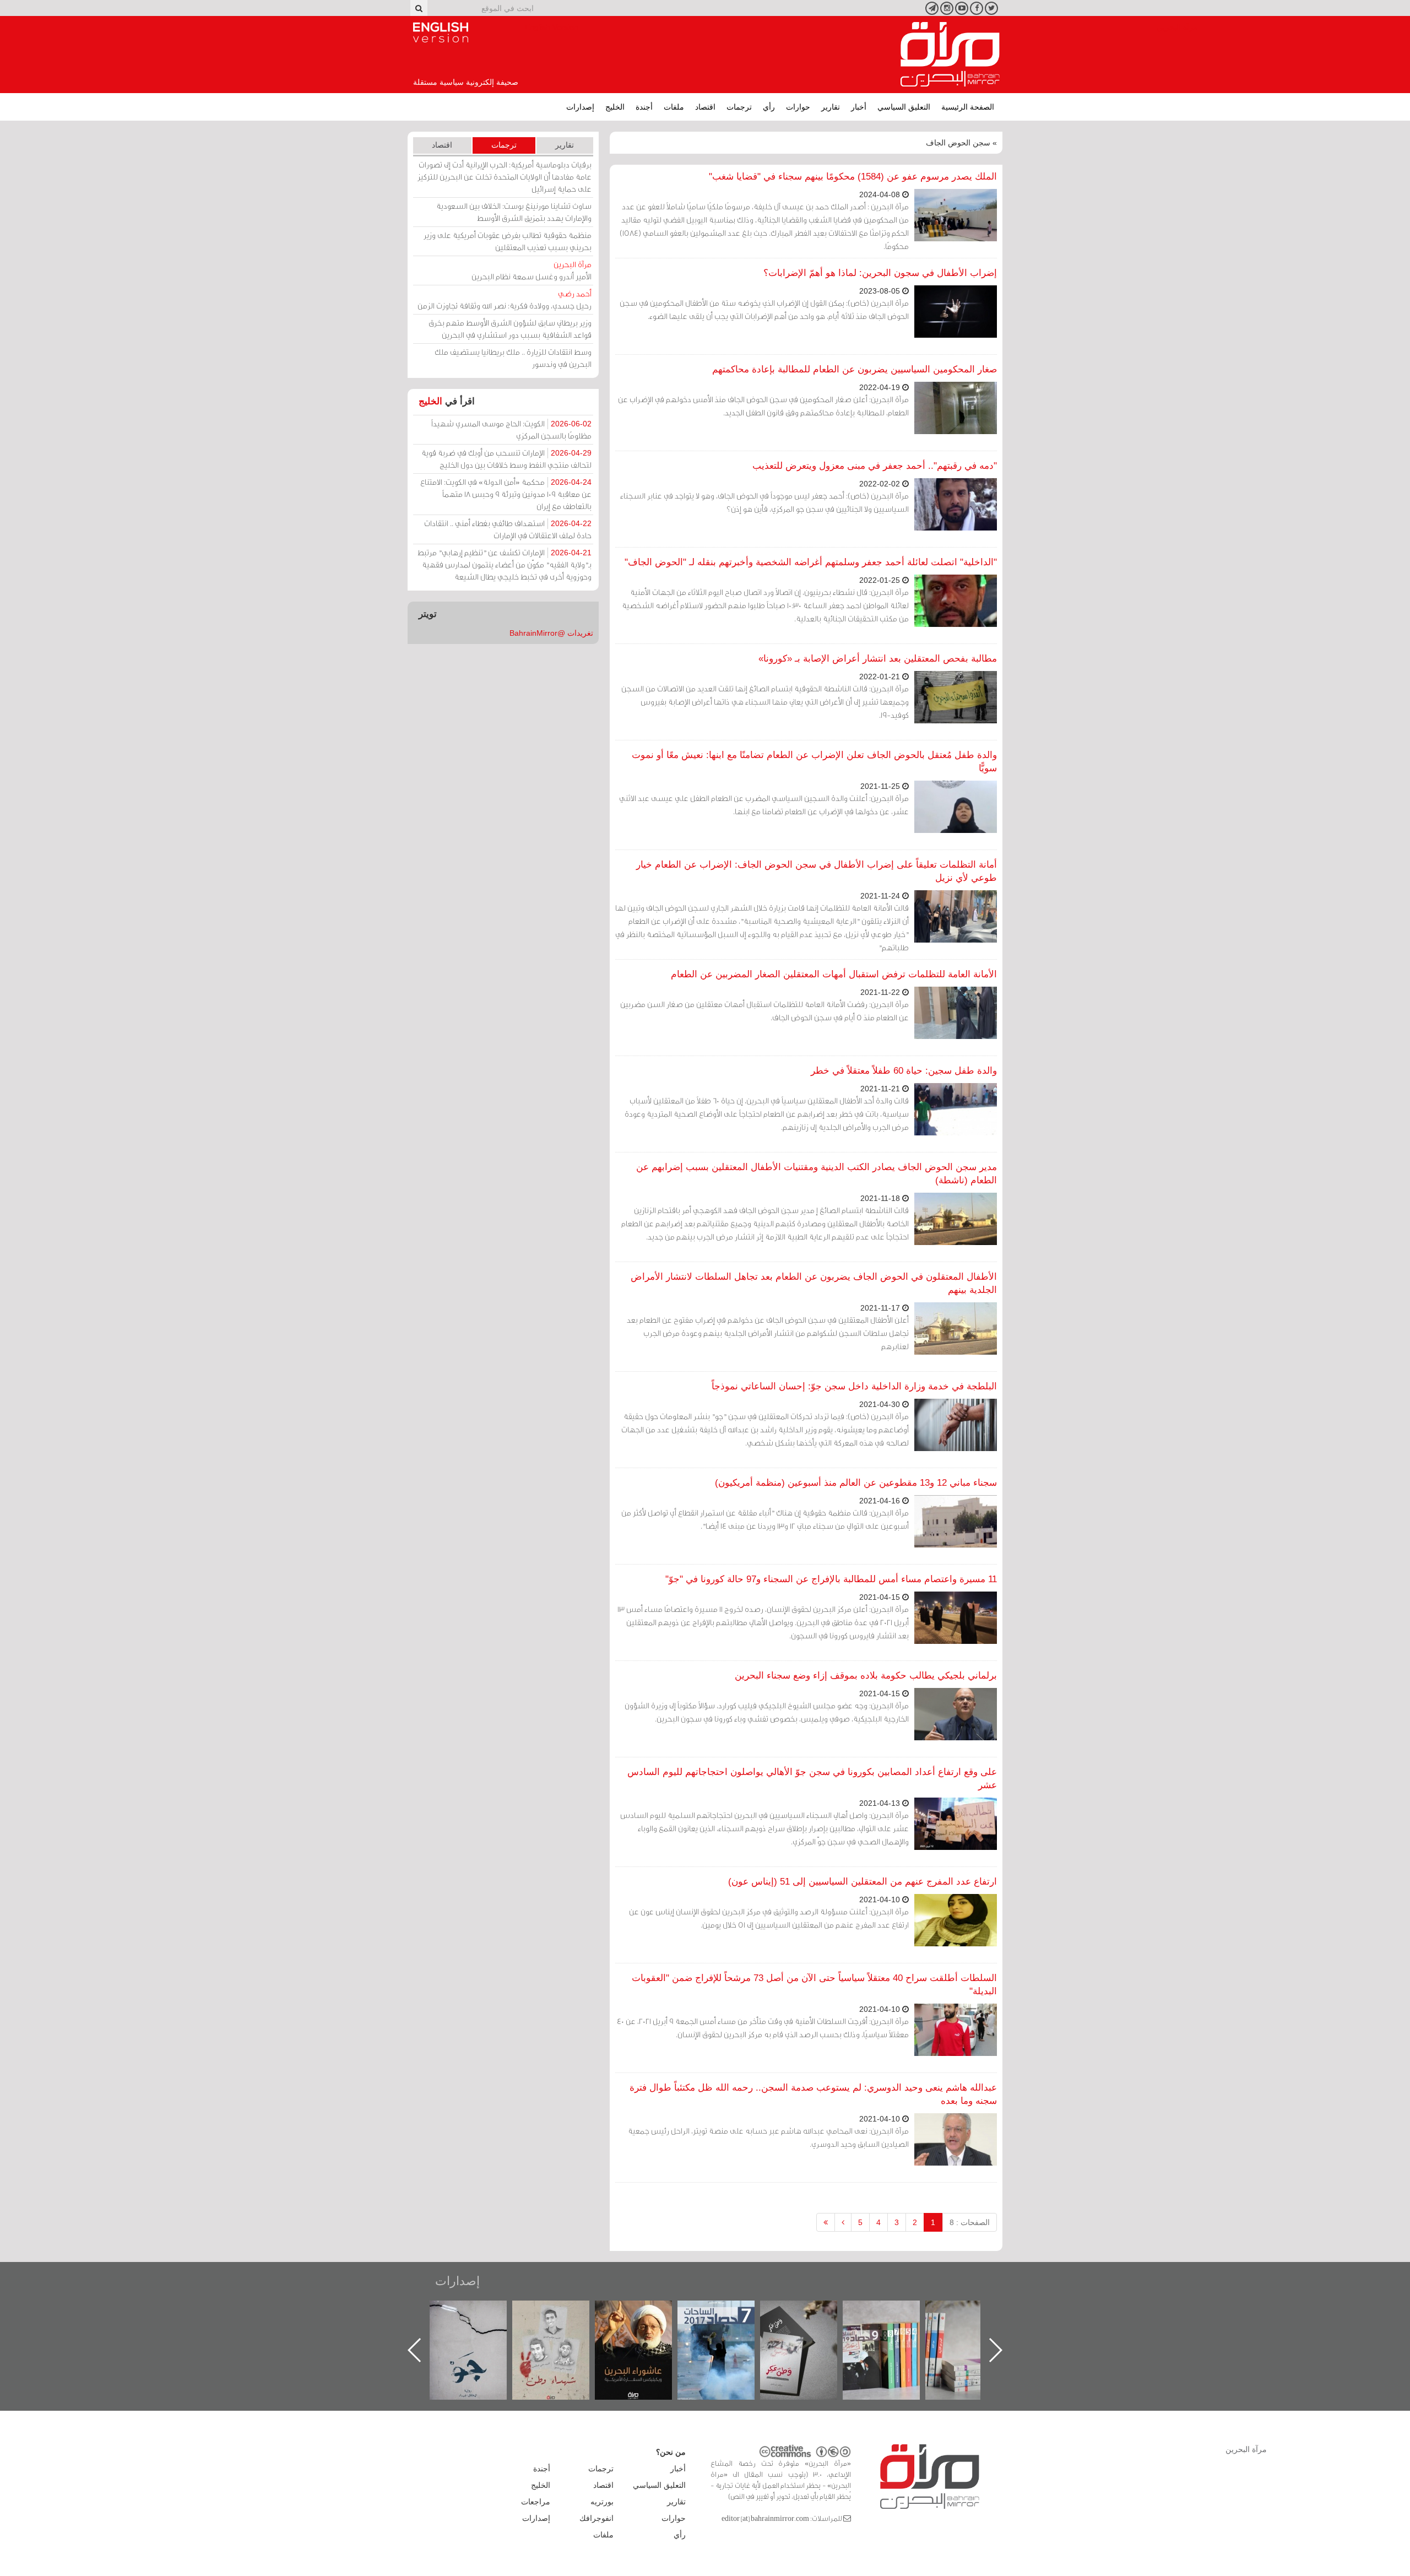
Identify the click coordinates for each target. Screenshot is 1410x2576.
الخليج (615, 107)
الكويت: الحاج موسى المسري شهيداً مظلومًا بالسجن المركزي (511, 429)
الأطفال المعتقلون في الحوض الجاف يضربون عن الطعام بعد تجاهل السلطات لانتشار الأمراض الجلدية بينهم (814, 1283)
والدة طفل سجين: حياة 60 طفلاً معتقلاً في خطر (904, 1071)
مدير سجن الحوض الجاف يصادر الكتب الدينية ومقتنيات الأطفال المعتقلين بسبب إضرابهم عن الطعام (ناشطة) (817, 1174)
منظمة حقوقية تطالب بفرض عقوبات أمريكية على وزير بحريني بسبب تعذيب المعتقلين (508, 241)
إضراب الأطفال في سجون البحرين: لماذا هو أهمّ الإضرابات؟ (880, 273)
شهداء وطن (645, 2312)
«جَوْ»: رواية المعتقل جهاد (562, 2319)
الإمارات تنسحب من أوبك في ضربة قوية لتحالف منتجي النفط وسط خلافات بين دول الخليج (506, 459)
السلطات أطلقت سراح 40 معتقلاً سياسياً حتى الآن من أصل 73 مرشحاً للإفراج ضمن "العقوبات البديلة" (814, 1985)
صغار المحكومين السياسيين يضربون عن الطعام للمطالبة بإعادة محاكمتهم (855, 369)
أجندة (644, 107)
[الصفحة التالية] (843, 2222)
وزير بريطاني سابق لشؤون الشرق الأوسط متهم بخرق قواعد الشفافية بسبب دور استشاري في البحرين (510, 329)
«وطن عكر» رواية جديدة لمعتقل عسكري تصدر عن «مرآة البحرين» (892, 2332)
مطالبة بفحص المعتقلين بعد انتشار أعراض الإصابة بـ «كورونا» (878, 659)
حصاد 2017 (810, 2312)
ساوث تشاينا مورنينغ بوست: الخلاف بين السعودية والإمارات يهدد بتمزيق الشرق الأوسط (514, 212)
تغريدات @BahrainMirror (551, 633)
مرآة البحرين (950, 55)
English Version (441, 33)
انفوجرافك (596, 2518)
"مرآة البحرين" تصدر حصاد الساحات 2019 (975, 2326)
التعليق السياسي (904, 107)
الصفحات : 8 (970, 2222)
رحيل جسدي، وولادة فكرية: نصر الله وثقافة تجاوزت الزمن (505, 299)
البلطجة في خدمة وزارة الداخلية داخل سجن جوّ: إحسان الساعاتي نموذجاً (854, 1386)
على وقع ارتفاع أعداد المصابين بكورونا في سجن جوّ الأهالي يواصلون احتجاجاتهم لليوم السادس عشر (812, 1779)
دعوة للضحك (479, 2312)
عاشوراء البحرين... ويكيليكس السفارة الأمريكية (727, 2326)
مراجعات (536, 2502)
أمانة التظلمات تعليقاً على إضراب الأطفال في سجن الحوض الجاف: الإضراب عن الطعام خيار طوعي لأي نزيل (817, 871)
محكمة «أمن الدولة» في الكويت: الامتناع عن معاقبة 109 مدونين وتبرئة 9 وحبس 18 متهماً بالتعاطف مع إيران (506, 494)
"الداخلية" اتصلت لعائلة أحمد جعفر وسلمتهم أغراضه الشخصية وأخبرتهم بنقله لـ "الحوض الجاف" (811, 562)
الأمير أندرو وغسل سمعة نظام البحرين (532, 270)
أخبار (859, 107)
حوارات (798, 107)
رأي (769, 107)
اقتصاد (705, 107)
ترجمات (739, 107)
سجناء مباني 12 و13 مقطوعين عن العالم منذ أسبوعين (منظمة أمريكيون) (856, 1483)
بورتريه (602, 2502)
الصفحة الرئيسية (968, 107)
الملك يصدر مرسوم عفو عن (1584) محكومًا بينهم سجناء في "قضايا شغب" (853, 177)
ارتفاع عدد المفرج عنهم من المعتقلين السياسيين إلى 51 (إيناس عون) (863, 1882)
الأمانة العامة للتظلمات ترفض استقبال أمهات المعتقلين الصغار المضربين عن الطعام (834, 974)
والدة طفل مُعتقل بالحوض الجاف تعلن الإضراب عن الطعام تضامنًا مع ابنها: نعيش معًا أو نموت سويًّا (814, 762)
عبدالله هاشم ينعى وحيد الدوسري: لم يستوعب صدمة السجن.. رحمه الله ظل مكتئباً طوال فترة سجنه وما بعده (813, 2094)
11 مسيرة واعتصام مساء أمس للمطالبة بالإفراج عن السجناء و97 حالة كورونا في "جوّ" (831, 1579)
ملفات (674, 107)
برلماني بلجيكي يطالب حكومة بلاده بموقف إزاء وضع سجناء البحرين (866, 1676)
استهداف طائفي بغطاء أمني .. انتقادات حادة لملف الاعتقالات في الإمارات (508, 529)
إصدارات (580, 107)
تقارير (831, 107)
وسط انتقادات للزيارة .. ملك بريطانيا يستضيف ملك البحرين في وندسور (513, 358)
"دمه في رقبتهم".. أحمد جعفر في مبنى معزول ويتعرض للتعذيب (875, 466)
